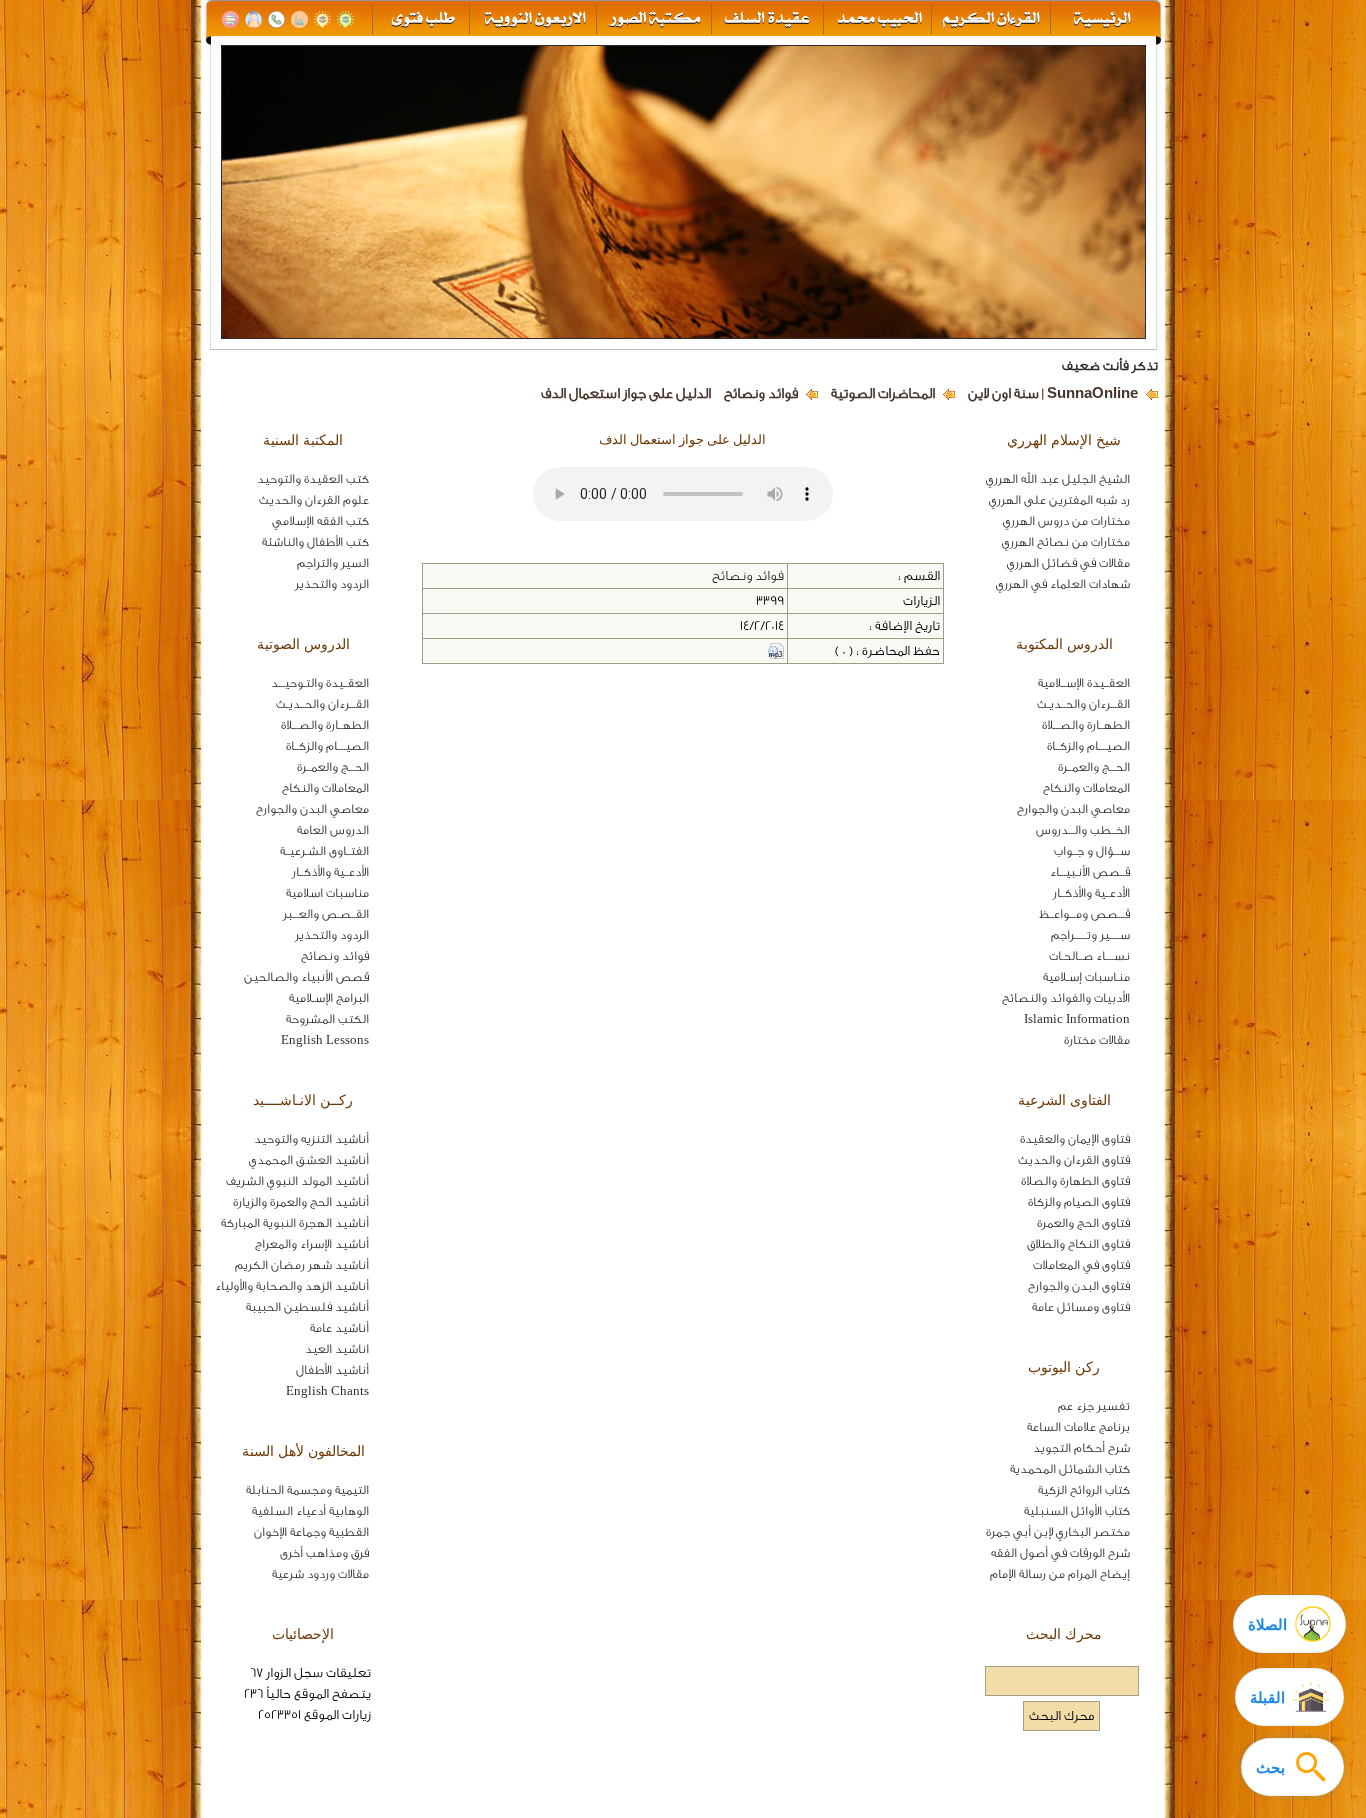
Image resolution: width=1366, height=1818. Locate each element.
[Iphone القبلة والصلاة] (345, 19)
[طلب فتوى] (421, 19)
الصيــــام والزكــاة (1088, 746)
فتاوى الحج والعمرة (1083, 1223)
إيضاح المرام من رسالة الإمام (1060, 1574)
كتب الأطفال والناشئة (315, 542)
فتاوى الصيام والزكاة (1079, 1202)
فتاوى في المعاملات (1081, 1265)
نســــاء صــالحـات (1089, 956)
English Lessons (325, 1040)
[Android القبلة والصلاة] (322, 19)
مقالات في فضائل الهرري (1068, 563)
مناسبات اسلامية (327, 893)
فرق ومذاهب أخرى (324, 1553)
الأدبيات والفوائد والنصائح (1066, 998)
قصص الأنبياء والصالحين (306, 977)
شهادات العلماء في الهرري (1063, 584)
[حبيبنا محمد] (877, 19)
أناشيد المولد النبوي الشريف (297, 1181)
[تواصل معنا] (276, 19)
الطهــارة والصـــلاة (1086, 725)
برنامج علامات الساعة (1078, 1427)
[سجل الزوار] (253, 19)
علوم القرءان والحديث (314, 500)
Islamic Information (1077, 1019)
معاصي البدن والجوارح (1073, 809)
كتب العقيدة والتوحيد (313, 479)
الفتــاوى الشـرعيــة (324, 851)
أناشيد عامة (339, 1328)
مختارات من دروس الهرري (1066, 521)
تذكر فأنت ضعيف (1110, 365)
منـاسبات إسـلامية (1086, 977)
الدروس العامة (333, 830)
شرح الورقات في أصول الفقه (1060, 1553)
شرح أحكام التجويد (1081, 1448)
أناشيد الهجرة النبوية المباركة (295, 1223)
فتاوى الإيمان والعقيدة (1075, 1139)
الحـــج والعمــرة (1094, 767)
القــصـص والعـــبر (326, 914)
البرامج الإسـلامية (329, 998)
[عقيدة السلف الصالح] (765, 19)
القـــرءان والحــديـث (1083, 704)
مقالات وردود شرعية (320, 1574)
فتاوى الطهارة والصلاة (1075, 1181)
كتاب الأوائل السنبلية (1077, 1511)
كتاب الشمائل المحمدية (1070, 1469)
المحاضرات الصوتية (883, 394)
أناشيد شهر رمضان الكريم (302, 1265)
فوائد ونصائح (761, 394)
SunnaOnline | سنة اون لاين (1053, 394)
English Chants (327, 1391)
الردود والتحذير (332, 584)
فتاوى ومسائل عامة (1081, 1307)
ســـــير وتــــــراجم (1090, 935)
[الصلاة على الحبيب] (299, 19)
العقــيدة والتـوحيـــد (320, 683)
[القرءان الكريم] (989, 19)
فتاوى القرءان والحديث (1074, 1160)
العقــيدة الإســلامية (1084, 683)
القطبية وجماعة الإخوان (311, 1532)
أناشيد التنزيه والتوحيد (311, 1139)
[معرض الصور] (653, 19)
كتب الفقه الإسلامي (320, 521)
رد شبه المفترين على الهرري (1059, 500)
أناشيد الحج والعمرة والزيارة (301, 1202)
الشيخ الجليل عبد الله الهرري (1058, 479)
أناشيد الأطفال (332, 1370)
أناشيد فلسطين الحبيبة (307, 1307)
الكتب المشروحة (327, 1019)
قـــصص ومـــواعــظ (1084, 914)
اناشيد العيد (337, 1349)
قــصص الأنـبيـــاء (1090, 872)
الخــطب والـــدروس (1083, 830)
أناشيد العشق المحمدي (309, 1160)
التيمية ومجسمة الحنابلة (307, 1490)
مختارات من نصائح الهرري (1066, 542)
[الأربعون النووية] (533, 19)
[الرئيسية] (1104, 19)
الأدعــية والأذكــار (1091, 893)
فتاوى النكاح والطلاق (1078, 1244)
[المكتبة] (230, 19)
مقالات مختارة (1097, 1040)
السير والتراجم (333, 563)
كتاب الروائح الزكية (1084, 1490)
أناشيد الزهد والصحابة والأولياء (292, 1286)
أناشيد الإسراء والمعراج (312, 1244)
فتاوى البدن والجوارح (1079, 1286)
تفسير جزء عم (1094, 1406)
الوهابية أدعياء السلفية (310, 1511)
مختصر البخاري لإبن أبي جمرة (1058, 1532)
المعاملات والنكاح (1086, 788)
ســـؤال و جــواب (1092, 851)
